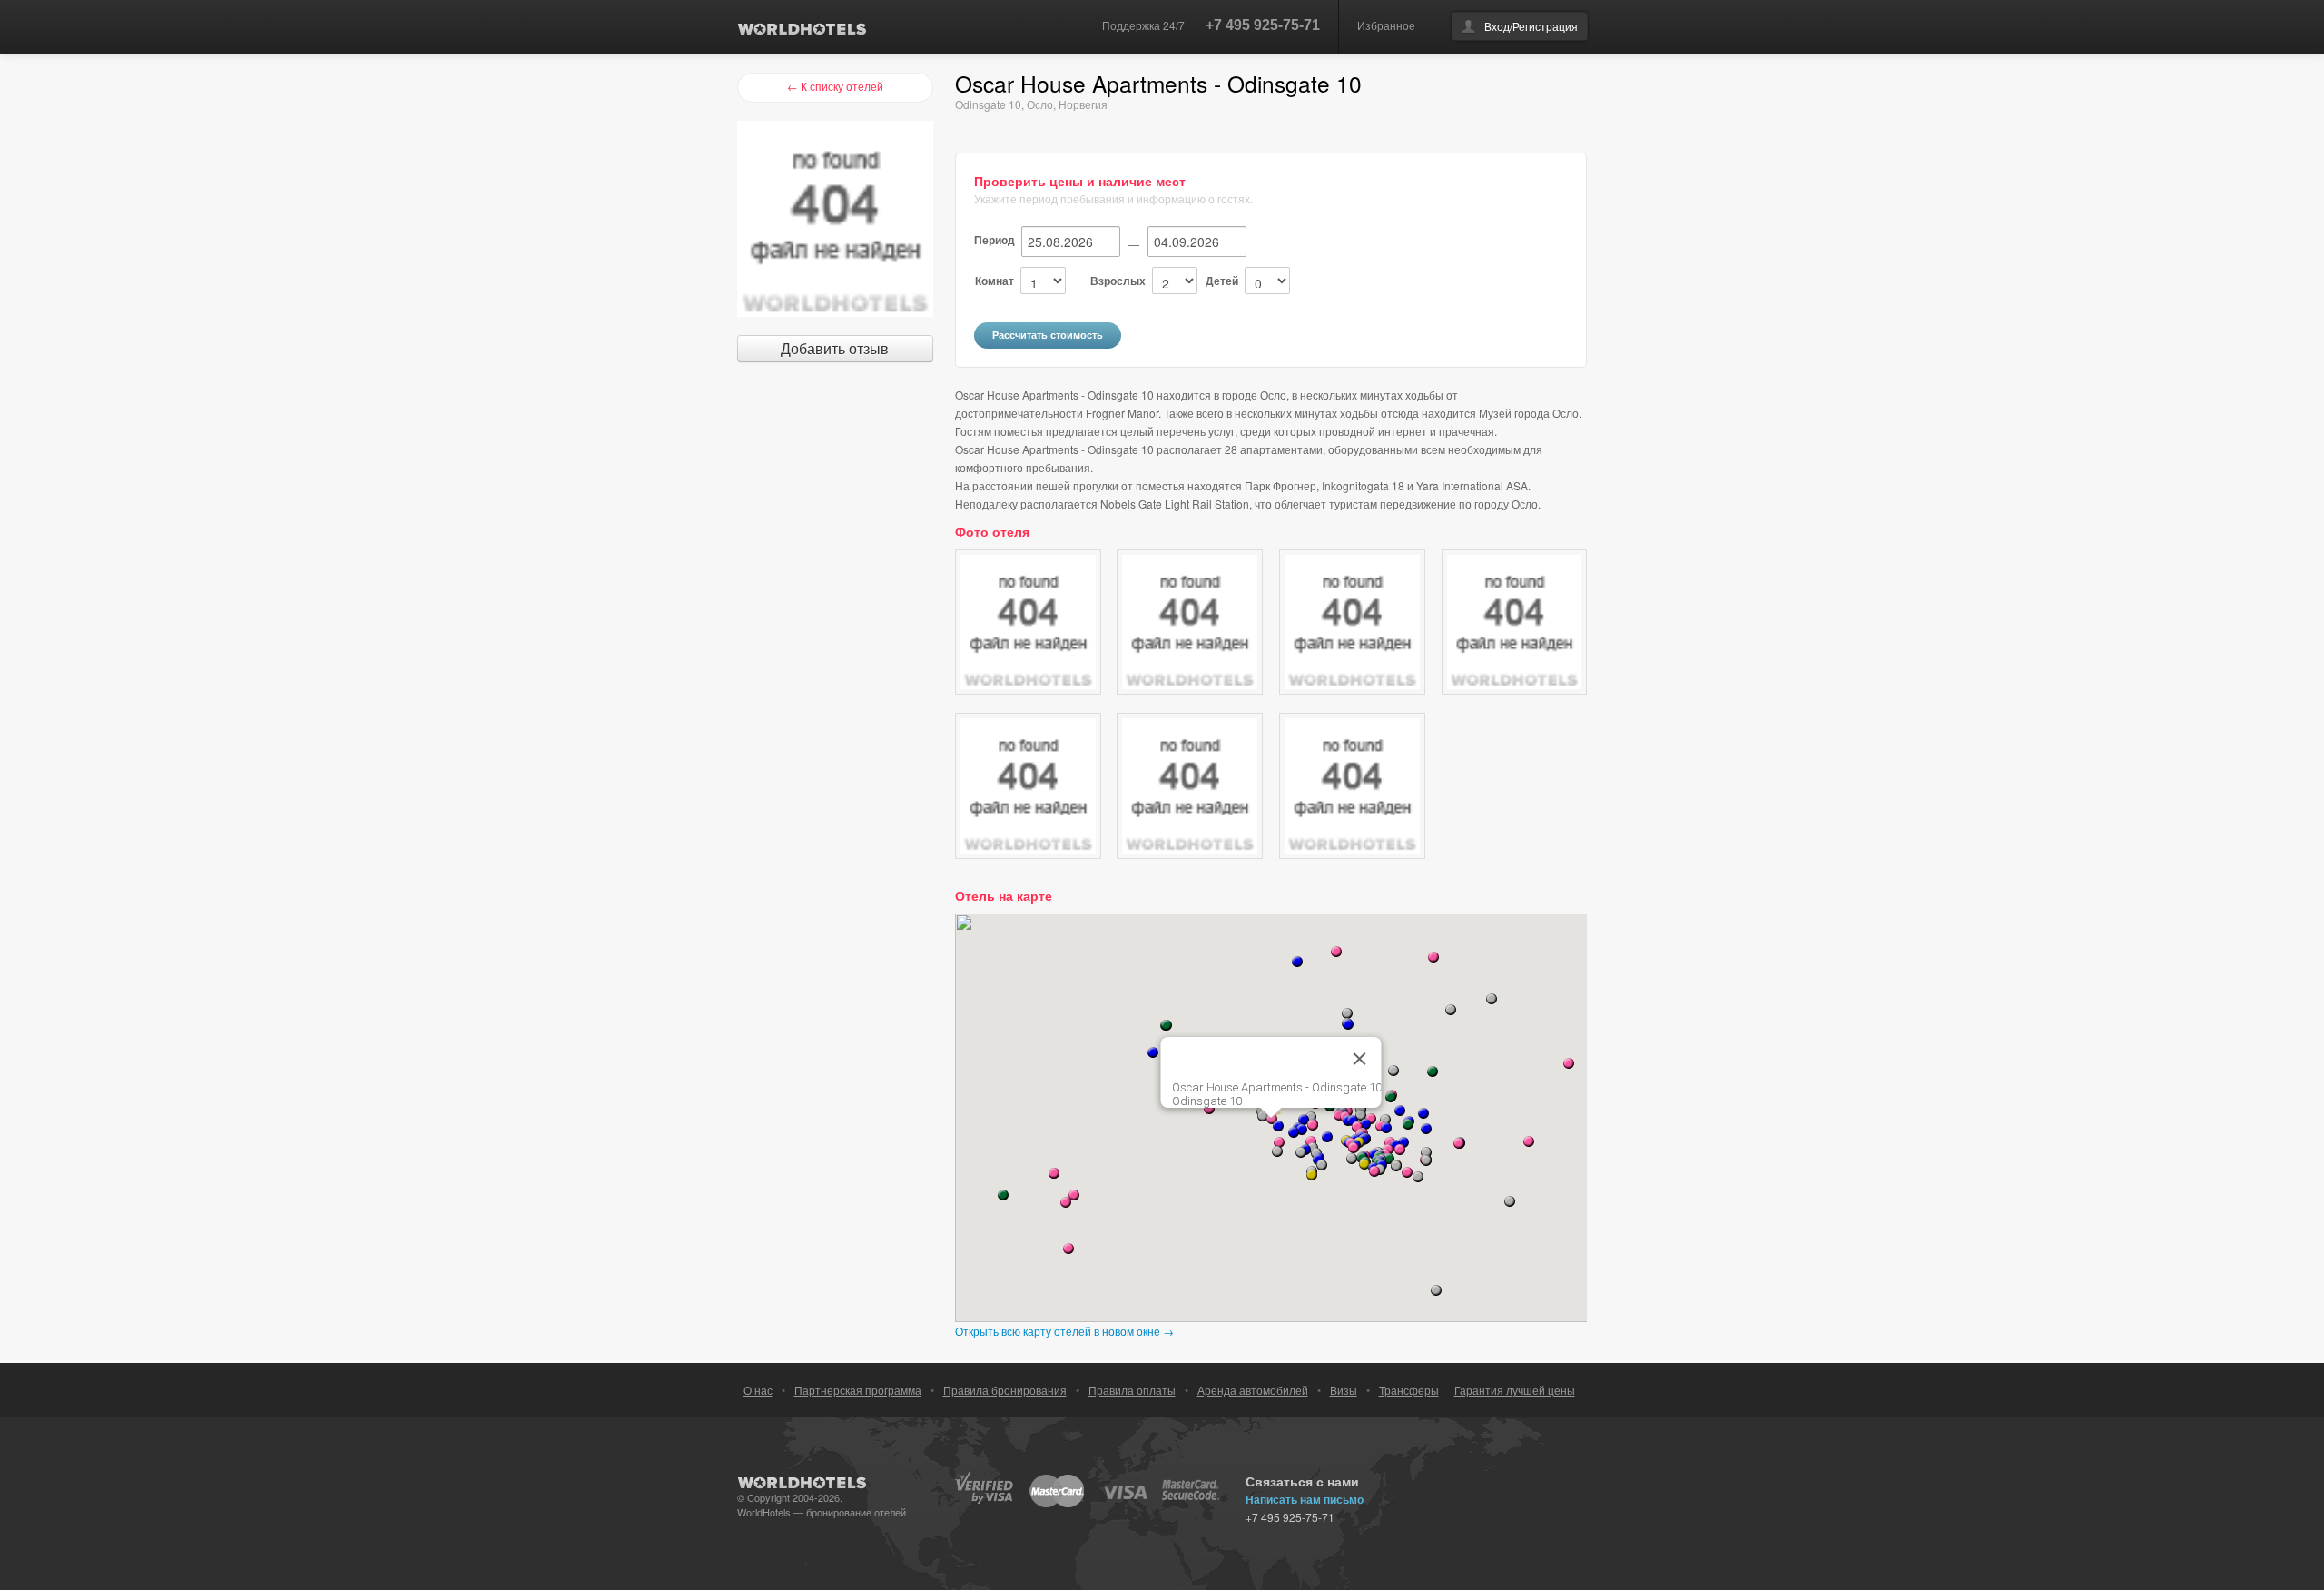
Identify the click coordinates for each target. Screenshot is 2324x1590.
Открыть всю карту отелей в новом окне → (1064, 1331)
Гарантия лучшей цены (1515, 1390)
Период (995, 240)
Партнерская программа (858, 1390)
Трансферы (1409, 1390)
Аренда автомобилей (1253, 1390)
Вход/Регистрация (1531, 26)
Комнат (995, 281)
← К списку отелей (835, 86)
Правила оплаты (1132, 1390)
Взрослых (1118, 281)
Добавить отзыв (835, 348)
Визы (1344, 1390)
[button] (1365, 1124)
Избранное (1386, 25)
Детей (1222, 281)
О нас (758, 1390)
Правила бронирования (1005, 1390)
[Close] (1360, 1059)
